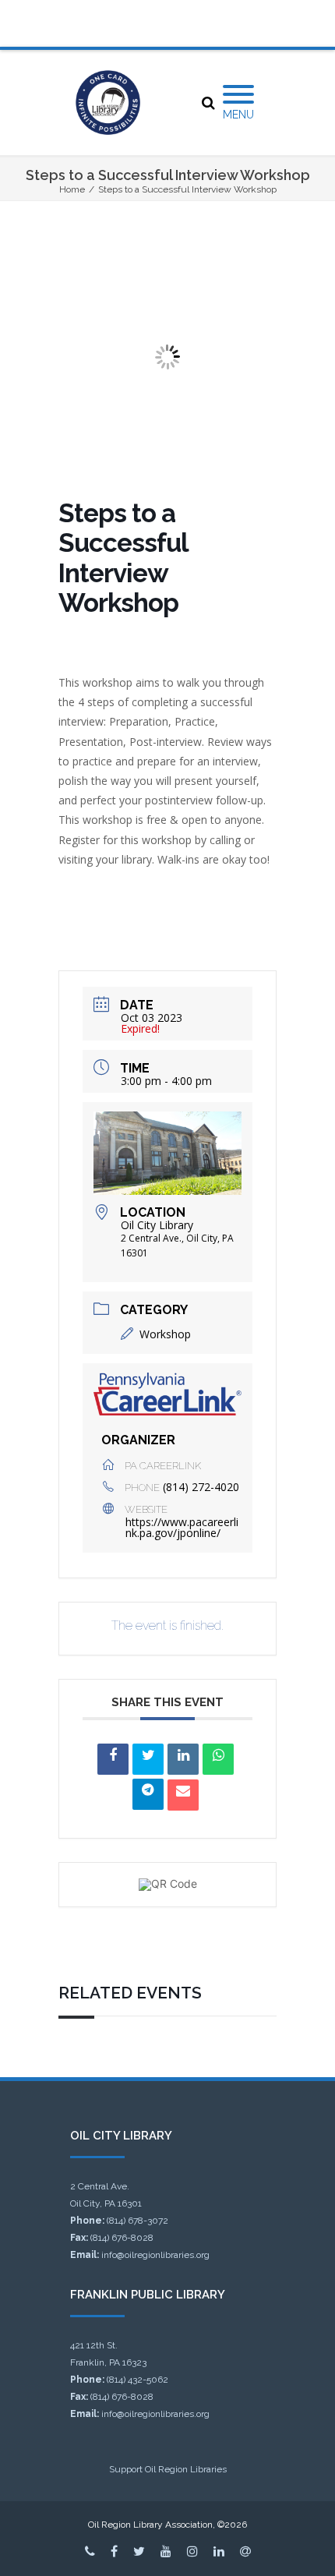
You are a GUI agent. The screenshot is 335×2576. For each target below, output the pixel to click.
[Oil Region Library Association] (108, 102)
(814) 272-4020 (201, 1487)
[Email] (183, 1795)
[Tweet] (148, 1759)
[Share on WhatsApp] (218, 1759)
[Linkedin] (183, 1759)
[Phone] (90, 2551)
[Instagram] (192, 2551)
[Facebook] (114, 2551)
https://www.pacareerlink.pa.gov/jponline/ (182, 1527)
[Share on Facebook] (113, 1759)
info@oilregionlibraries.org (155, 2255)
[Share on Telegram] (148, 1794)
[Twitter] (139, 2551)
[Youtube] (166, 2551)
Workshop (165, 1334)
